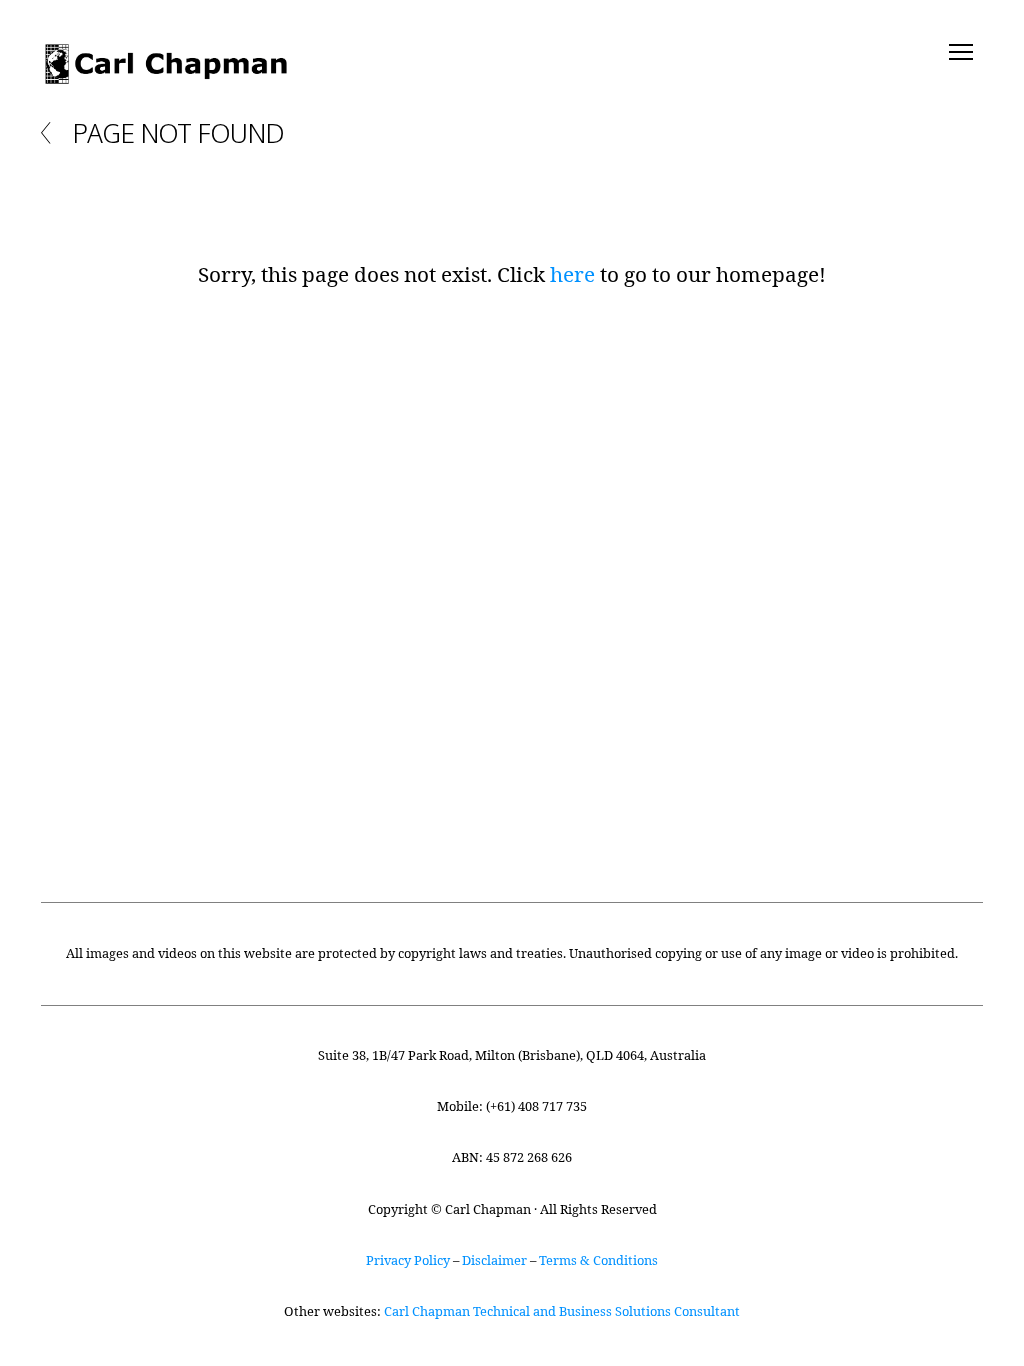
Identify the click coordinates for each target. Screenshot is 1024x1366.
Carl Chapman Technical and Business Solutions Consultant (562, 1311)
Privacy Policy (408, 1260)
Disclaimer (494, 1260)
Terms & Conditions (598, 1260)
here (572, 274)
